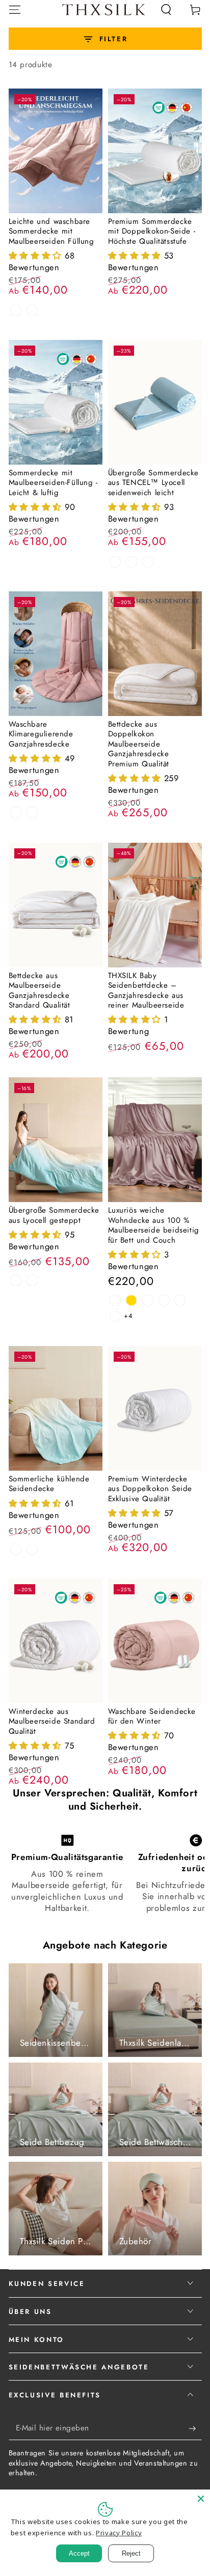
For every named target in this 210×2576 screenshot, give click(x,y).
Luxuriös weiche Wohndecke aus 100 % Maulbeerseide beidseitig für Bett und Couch (154, 1225)
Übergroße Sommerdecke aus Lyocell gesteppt (54, 1215)
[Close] (201, 2499)
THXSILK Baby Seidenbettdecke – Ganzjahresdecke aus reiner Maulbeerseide (146, 991)
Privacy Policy (119, 2533)
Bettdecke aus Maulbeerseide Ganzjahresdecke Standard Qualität (40, 991)
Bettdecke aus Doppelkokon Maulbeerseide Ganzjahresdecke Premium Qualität (139, 744)
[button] (166, 9)
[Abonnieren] (195, 2428)
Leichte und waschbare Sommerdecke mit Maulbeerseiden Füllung (51, 231)
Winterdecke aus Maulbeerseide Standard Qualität (52, 1721)
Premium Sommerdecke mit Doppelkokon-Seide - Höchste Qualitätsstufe (152, 231)
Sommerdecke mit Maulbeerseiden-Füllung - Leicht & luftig (53, 483)
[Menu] (15, 9)
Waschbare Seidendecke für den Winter (152, 1716)
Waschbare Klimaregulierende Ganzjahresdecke (41, 734)
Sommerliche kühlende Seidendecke (49, 1484)
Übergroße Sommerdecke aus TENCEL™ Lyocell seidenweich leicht (154, 483)
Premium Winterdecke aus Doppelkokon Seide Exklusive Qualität (150, 1489)
